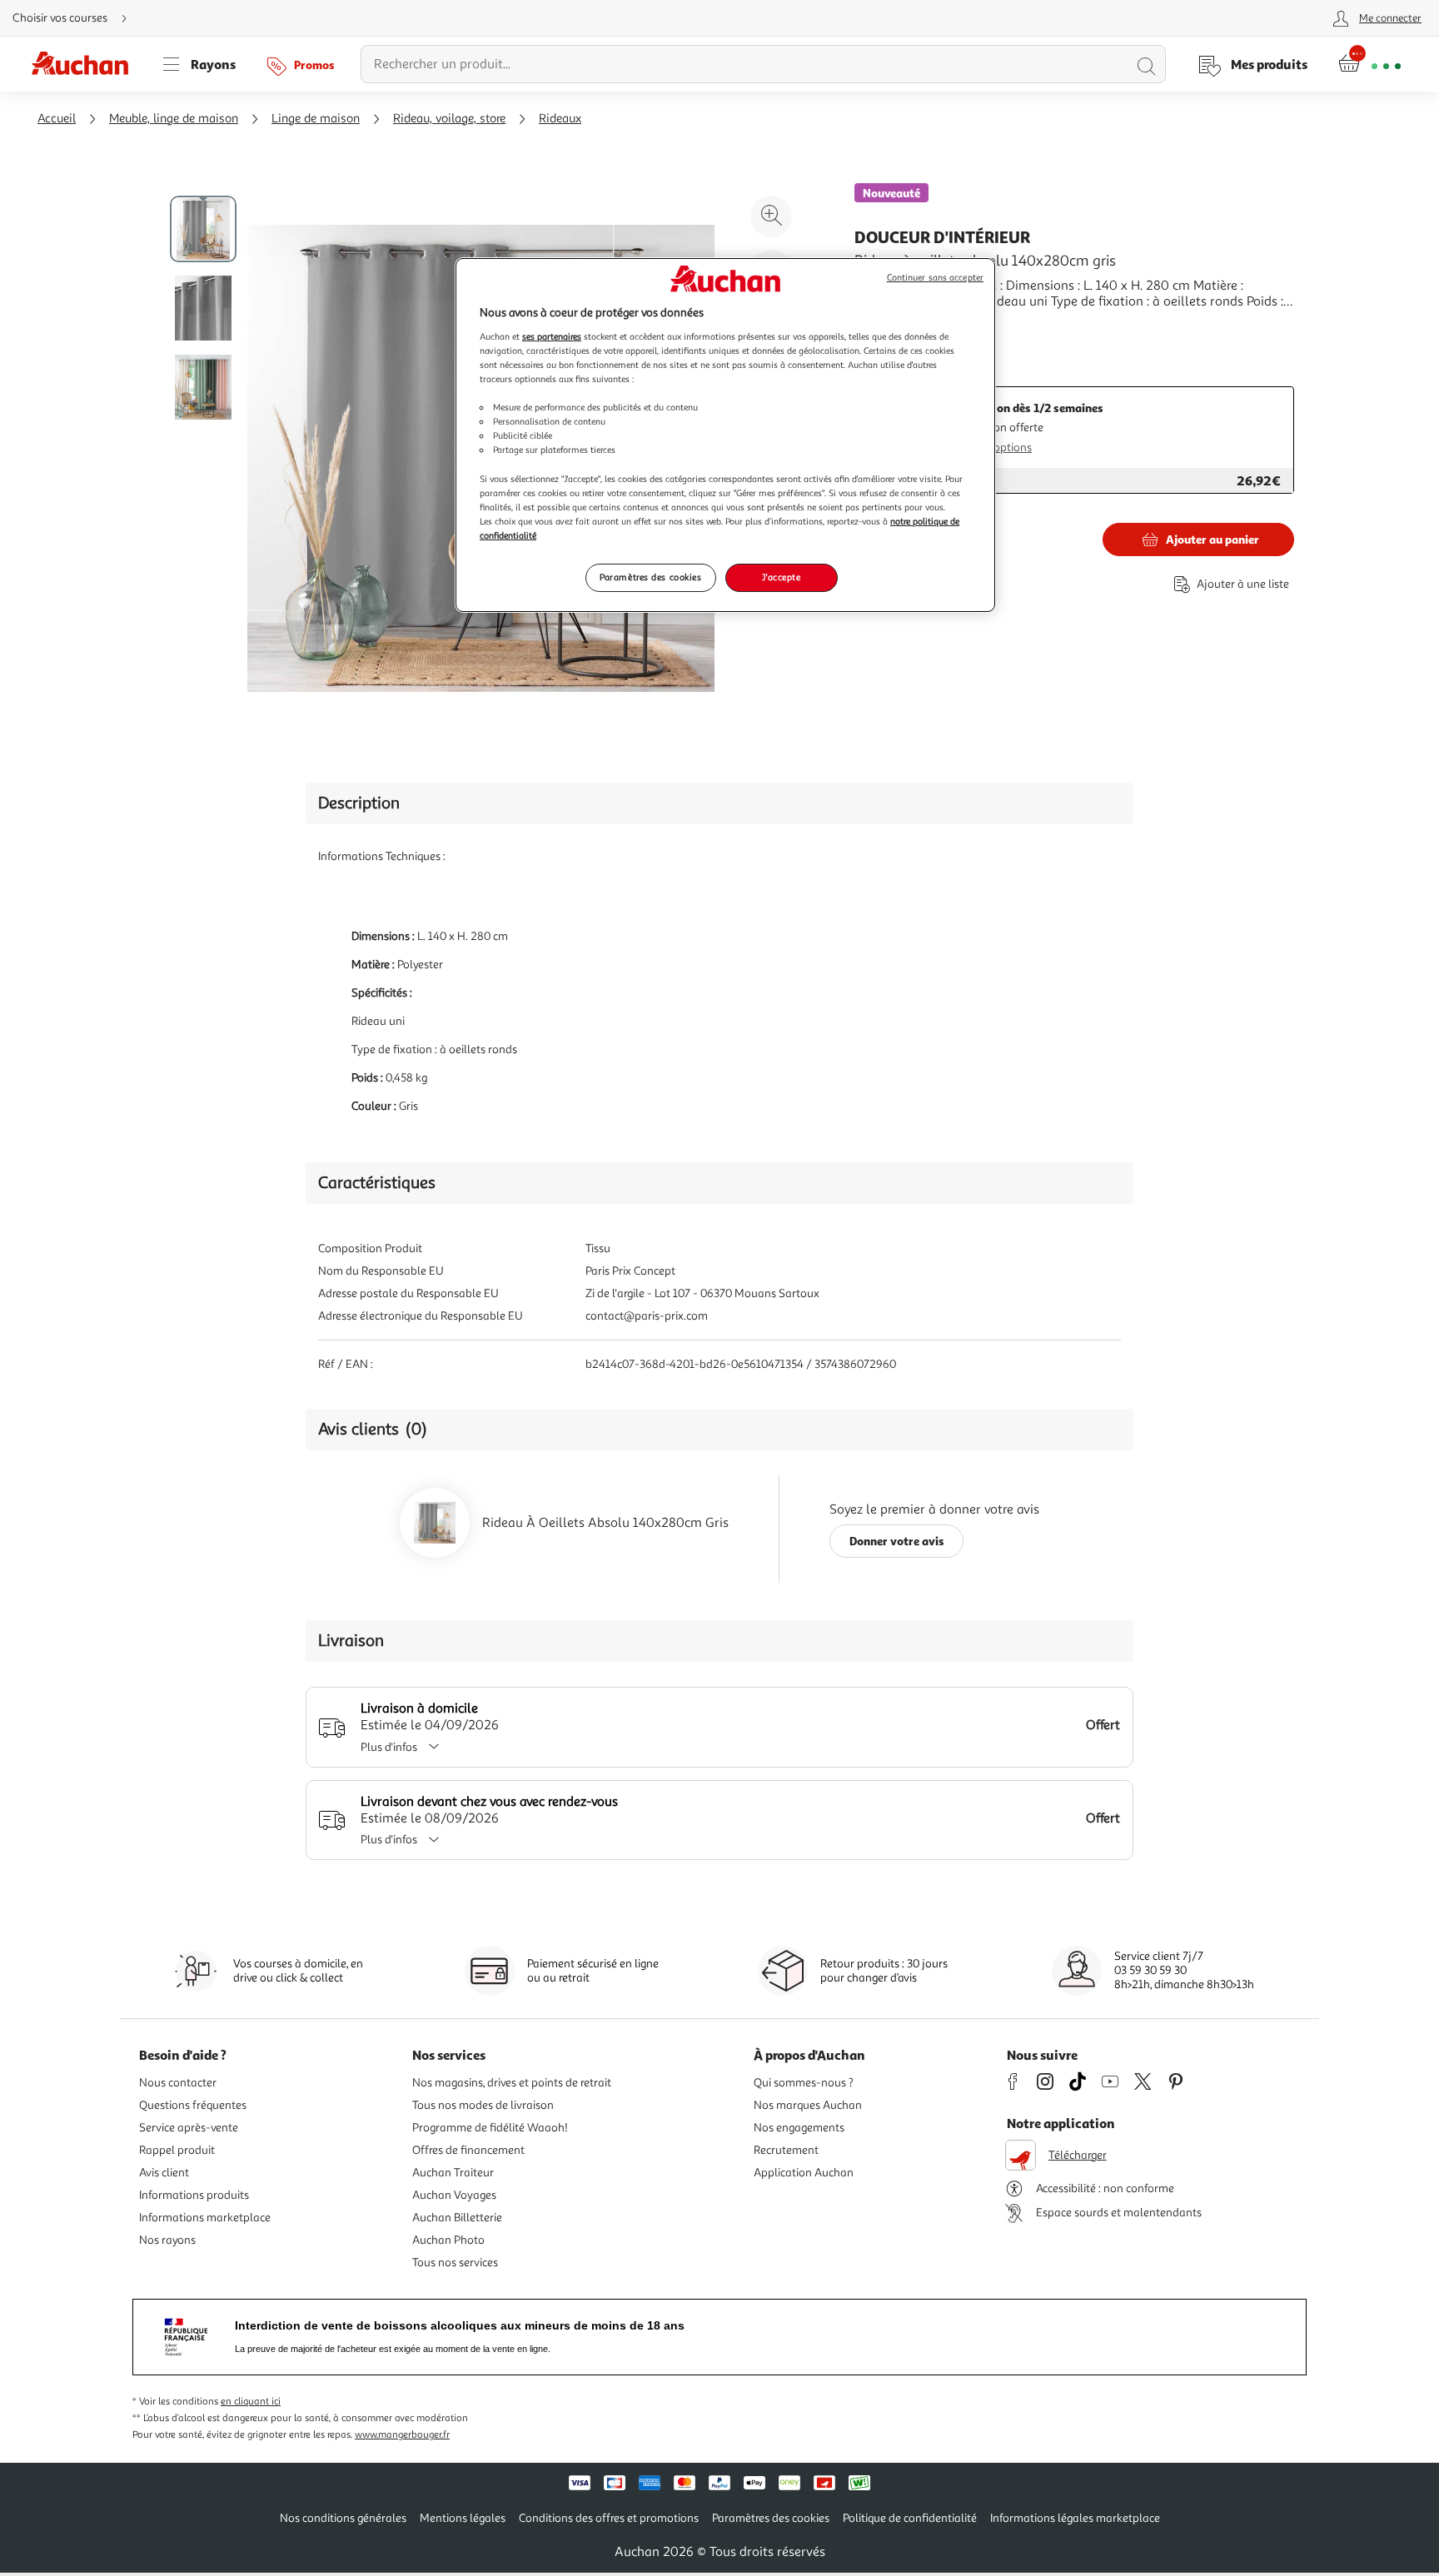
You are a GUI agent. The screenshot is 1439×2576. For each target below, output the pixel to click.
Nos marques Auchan (808, 2105)
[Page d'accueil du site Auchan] (86, 64)
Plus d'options (996, 448)
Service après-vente (189, 2128)
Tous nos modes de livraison (483, 2105)
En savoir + (886, 326)
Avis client (164, 2173)
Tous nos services (455, 2263)
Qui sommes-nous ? (804, 2083)
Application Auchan (804, 2173)
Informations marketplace (205, 2218)
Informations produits (194, 2195)
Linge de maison (316, 119)
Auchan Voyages (454, 2195)
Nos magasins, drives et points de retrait (512, 2083)
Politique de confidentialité (910, 2518)
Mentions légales (463, 2518)
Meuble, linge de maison (174, 119)
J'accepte (781, 577)
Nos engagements (799, 2128)
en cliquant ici (251, 2402)
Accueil (57, 119)
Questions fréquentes (193, 2105)
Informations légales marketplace (1075, 2518)
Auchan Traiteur (453, 2173)
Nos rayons (167, 2240)
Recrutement (786, 2150)
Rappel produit (177, 2150)
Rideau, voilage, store (449, 119)
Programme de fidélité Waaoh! (490, 2128)
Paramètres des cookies (651, 577)
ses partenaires (552, 336)
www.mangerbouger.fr (402, 2435)
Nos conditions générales (343, 2518)
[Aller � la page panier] (1369, 64)
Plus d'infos (389, 1747)
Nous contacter (178, 2083)
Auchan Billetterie (457, 2218)
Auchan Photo (448, 2240)
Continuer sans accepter (935, 278)
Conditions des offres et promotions (609, 2518)
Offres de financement (468, 2150)
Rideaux (560, 119)
